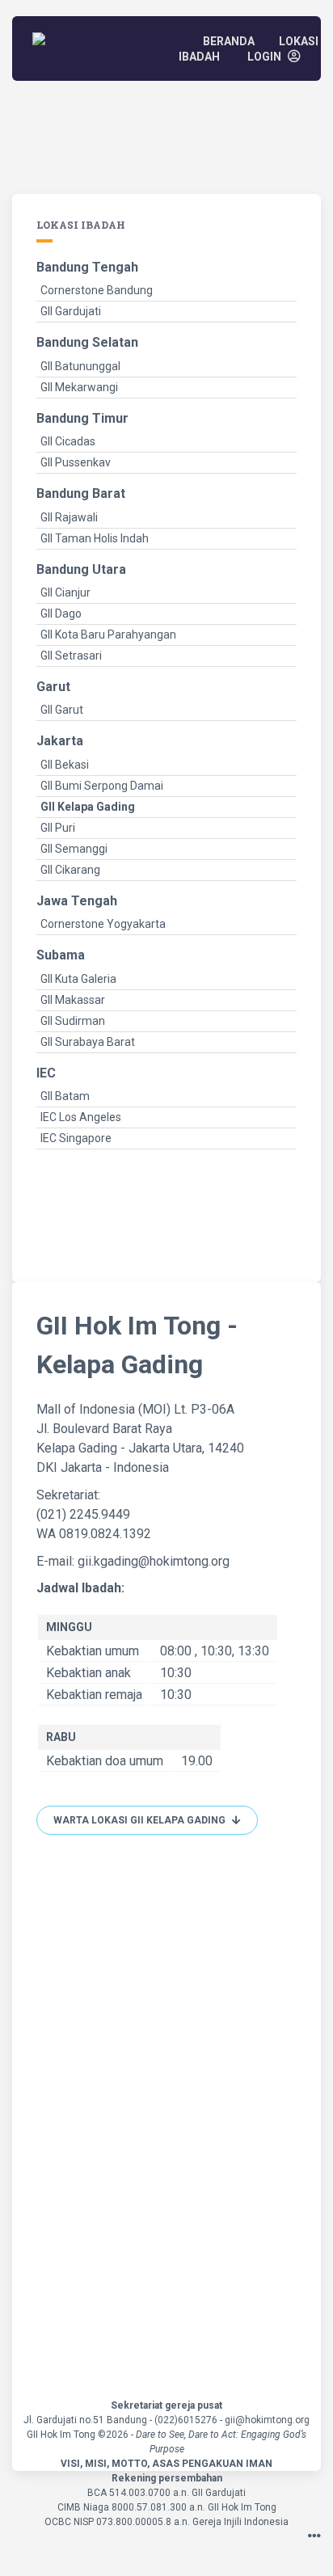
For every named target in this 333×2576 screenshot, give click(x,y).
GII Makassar (73, 1000)
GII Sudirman (73, 1021)
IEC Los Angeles (81, 1117)
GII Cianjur (65, 592)
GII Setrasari (71, 656)
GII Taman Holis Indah (95, 538)
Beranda (229, 41)
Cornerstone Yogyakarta (103, 924)
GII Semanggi (74, 849)
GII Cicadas (68, 441)
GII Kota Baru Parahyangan (108, 635)
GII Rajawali (69, 517)
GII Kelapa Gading (88, 807)
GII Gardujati (71, 311)
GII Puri (58, 828)
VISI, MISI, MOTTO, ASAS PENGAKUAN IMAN (166, 2464)
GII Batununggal (80, 366)
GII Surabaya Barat (88, 1042)
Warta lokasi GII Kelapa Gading (141, 1820)
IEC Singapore (76, 1138)
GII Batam (65, 1096)
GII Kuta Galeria (78, 979)
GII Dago (61, 613)
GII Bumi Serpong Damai (102, 786)
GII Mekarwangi (79, 387)
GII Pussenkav (76, 462)
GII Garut (62, 710)
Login (266, 57)
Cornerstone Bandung (97, 290)
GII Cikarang (70, 870)
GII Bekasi (65, 765)
